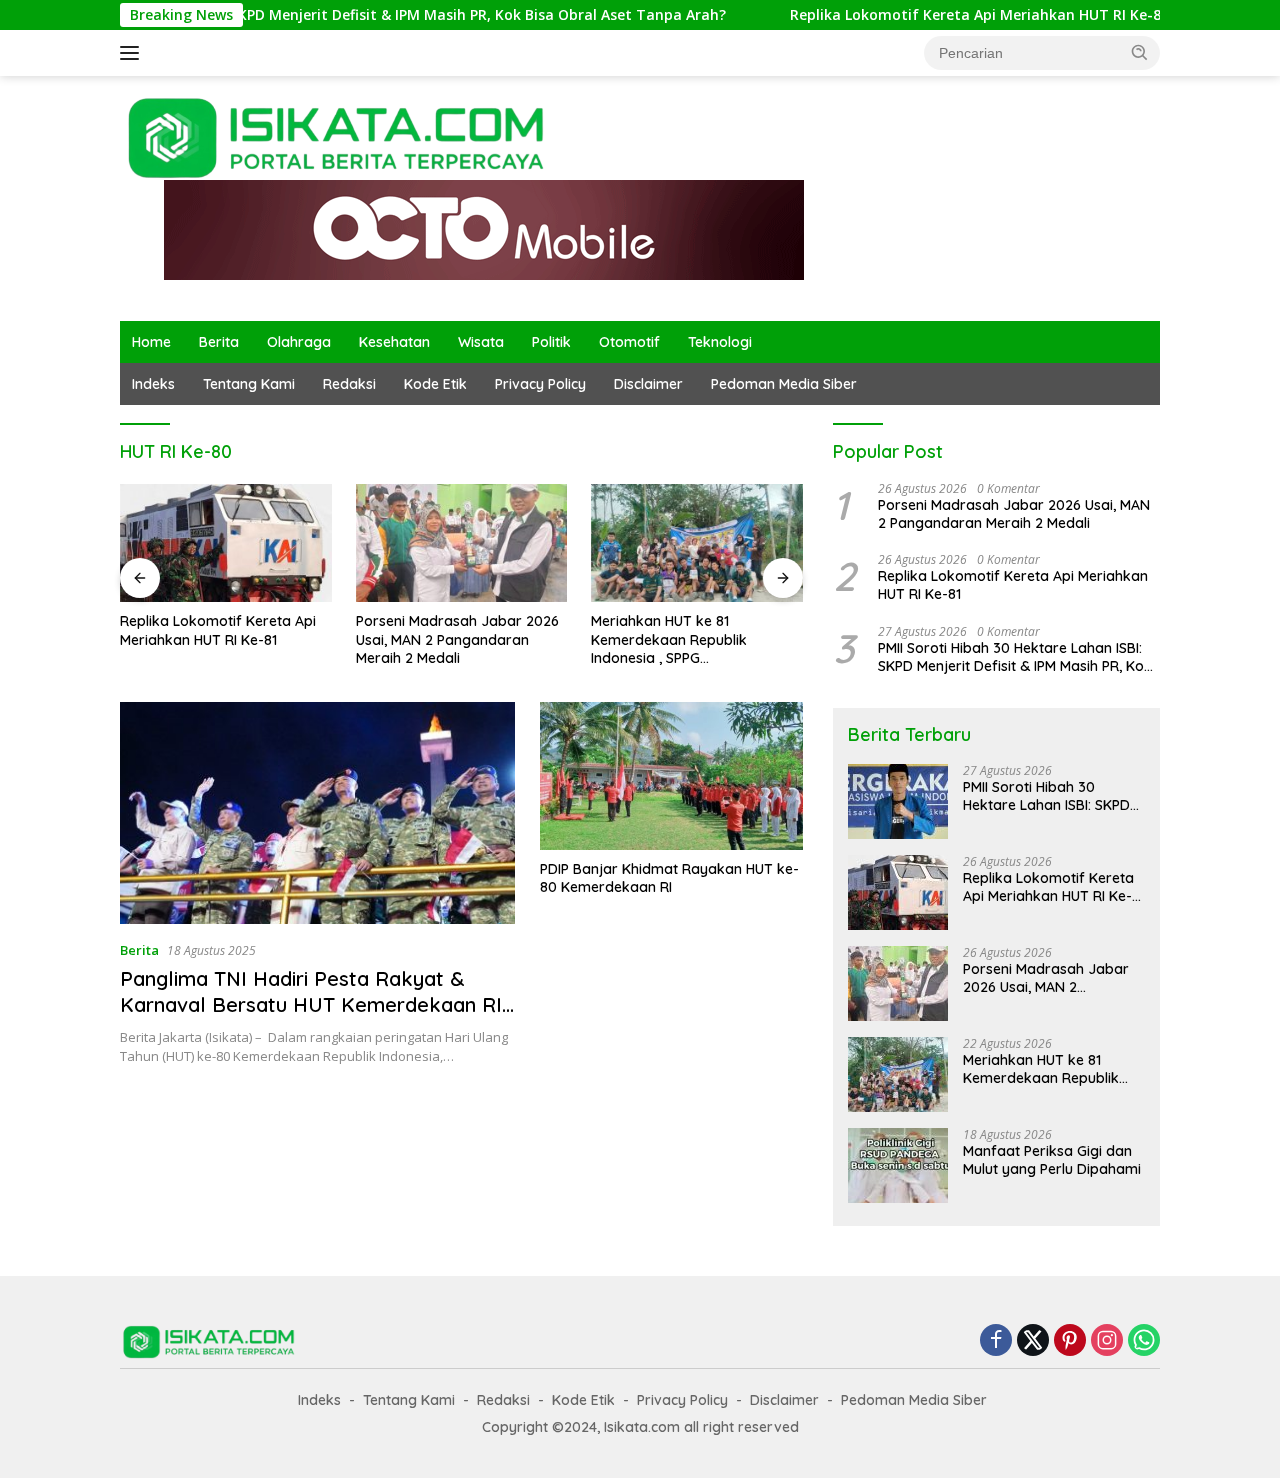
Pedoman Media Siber (784, 384)
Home (151, 342)
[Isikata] (339, 136)
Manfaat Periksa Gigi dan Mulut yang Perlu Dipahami (1052, 1160)
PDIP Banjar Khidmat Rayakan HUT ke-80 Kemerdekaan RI (669, 878)
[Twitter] (1033, 1341)
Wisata (481, 342)
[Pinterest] (1070, 1341)
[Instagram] (1107, 1341)
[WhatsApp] (1144, 1341)
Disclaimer (648, 384)
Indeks (153, 384)
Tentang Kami (249, 384)
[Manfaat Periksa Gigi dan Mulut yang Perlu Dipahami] (898, 1165)
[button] (1140, 52)
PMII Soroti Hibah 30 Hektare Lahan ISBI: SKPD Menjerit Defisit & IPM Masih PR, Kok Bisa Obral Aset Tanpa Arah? (1015, 657)
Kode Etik (435, 384)
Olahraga (299, 342)
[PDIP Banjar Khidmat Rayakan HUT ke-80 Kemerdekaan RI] (671, 776)
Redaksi (349, 384)
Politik (551, 342)
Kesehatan (394, 342)
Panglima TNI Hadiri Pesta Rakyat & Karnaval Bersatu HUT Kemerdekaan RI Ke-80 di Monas (311, 1004)
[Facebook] (996, 1341)
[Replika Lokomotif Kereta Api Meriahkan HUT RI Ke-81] (226, 543)
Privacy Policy (540, 384)
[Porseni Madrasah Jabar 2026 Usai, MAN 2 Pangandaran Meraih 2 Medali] (462, 543)
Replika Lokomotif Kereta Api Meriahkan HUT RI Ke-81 (924, 15)
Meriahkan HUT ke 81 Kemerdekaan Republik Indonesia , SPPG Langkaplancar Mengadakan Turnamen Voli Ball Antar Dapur (696, 639)
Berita (219, 342)
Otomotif (629, 342)
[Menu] (133, 53)
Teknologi (720, 342)
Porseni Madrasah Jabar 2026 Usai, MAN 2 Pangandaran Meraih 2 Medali (457, 639)
